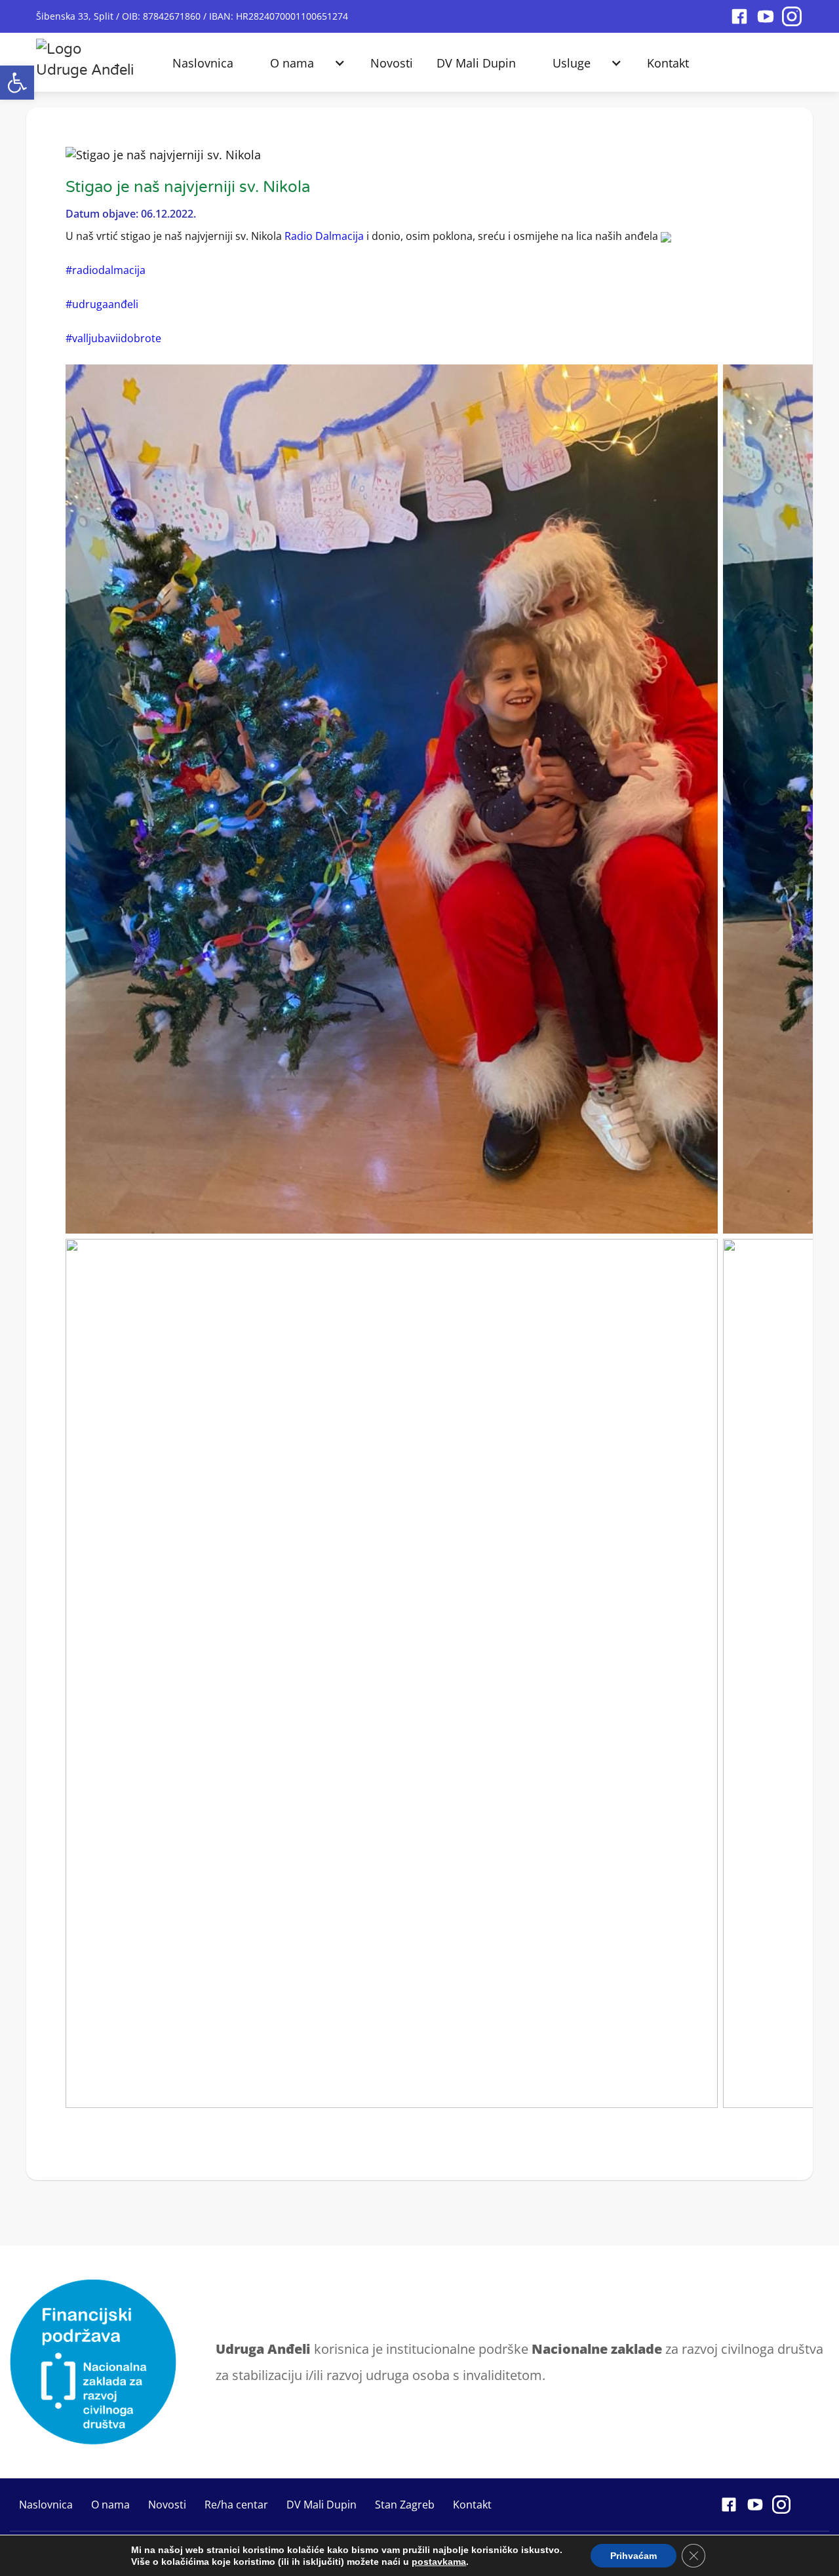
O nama (292, 63)
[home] (86, 56)
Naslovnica (203, 63)
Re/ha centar (236, 2505)
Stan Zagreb (405, 2505)
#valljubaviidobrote (113, 338)
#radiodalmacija (106, 270)
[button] (17, 83)
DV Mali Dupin (476, 63)
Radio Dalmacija (324, 236)
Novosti (392, 63)
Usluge (572, 63)
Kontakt (668, 63)
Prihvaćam (634, 2556)
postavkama (439, 2562)
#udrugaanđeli (102, 304)
